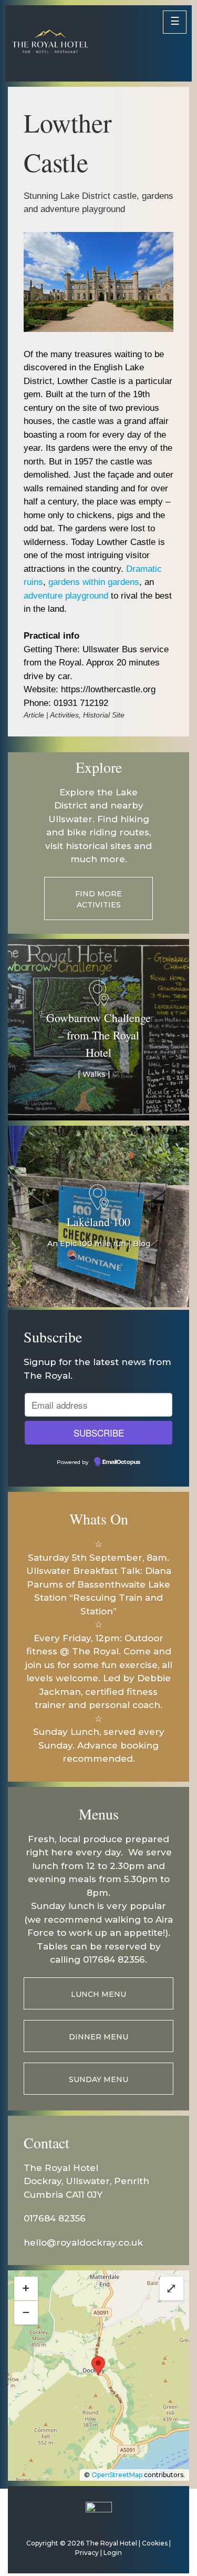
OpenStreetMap (117, 2475)
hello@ (40, 2242)
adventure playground (66, 596)
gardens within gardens (94, 582)
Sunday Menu (98, 2079)
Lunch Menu (98, 1994)
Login (113, 2553)
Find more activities (98, 899)
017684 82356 (55, 2218)
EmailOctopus (121, 1462)
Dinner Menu (98, 2037)
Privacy (87, 2553)
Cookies (155, 2543)
